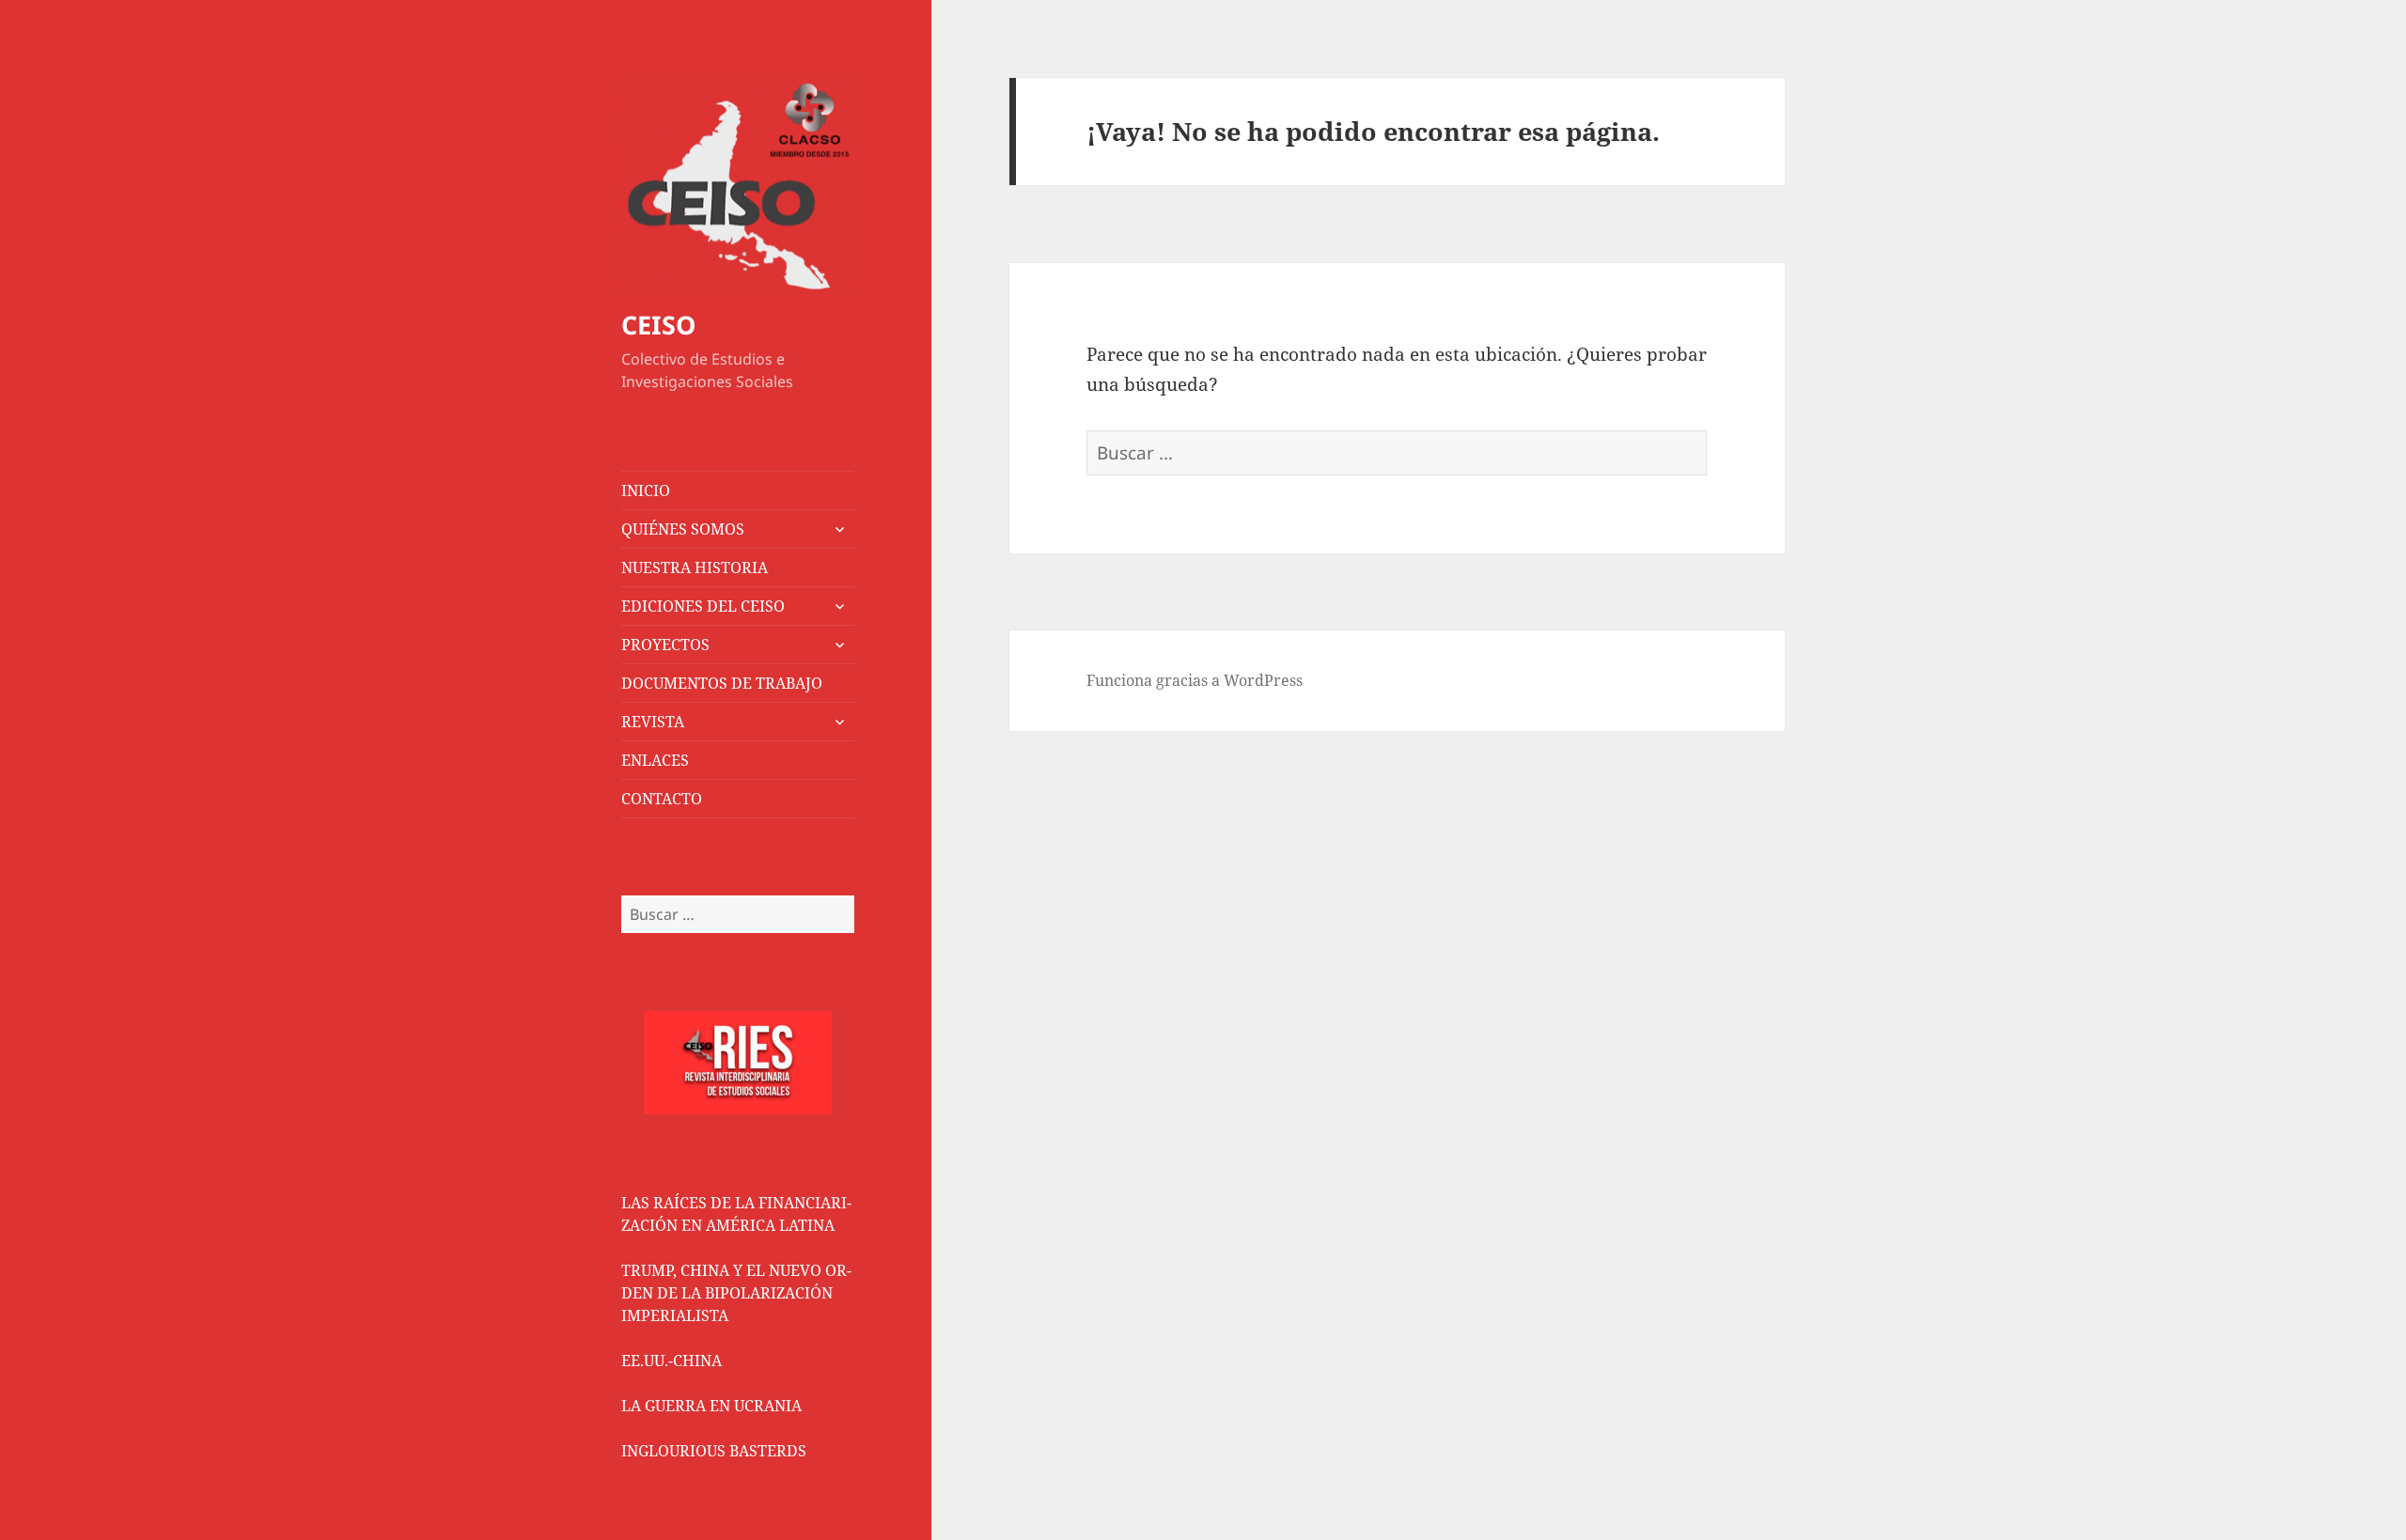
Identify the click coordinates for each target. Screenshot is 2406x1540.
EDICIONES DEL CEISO (703, 606)
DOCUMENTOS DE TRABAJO (722, 683)
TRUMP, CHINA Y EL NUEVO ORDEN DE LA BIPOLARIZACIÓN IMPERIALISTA (736, 1293)
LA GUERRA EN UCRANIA (711, 1406)
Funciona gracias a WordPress (1195, 680)
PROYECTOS (665, 645)
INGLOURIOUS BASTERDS (714, 1451)
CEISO (658, 325)
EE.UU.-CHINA (672, 1361)
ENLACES (655, 760)
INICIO (646, 490)
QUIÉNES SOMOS (683, 529)
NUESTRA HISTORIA (695, 568)
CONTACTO (662, 799)
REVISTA (653, 722)
